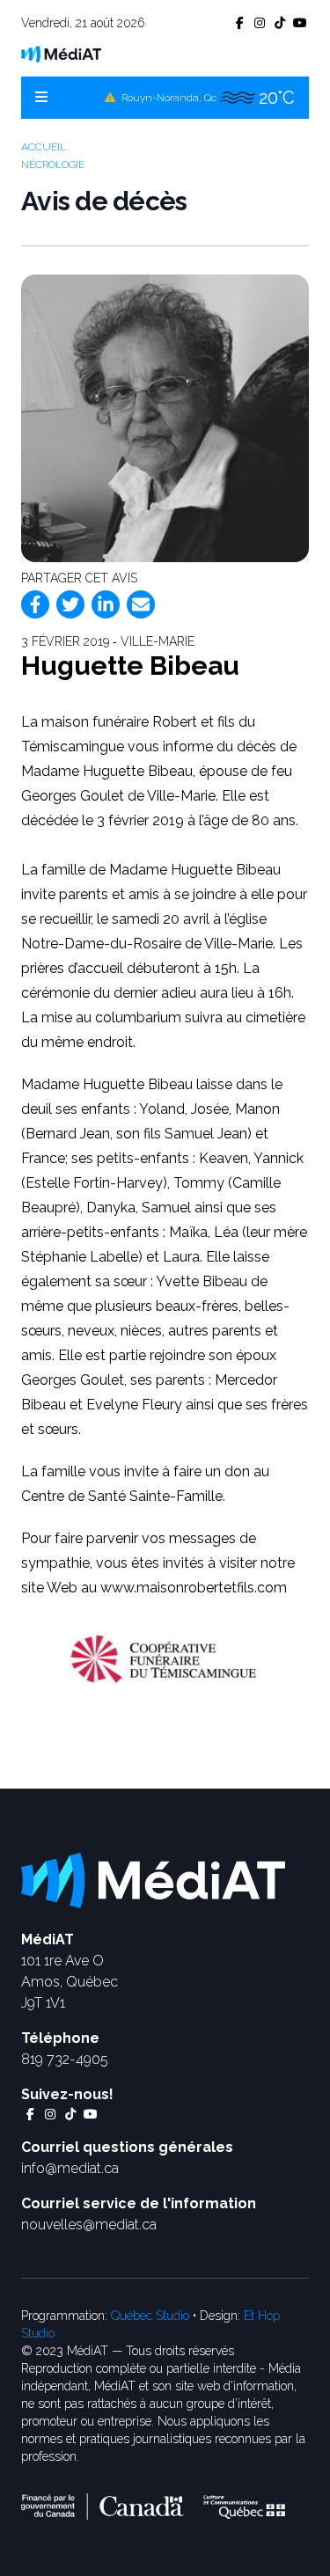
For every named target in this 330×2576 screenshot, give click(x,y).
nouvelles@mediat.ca (89, 2225)
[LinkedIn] (106, 604)
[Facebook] (35, 604)
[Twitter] (70, 604)
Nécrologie (53, 165)
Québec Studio (150, 2316)
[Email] (141, 604)
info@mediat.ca (70, 2168)
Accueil (44, 147)
